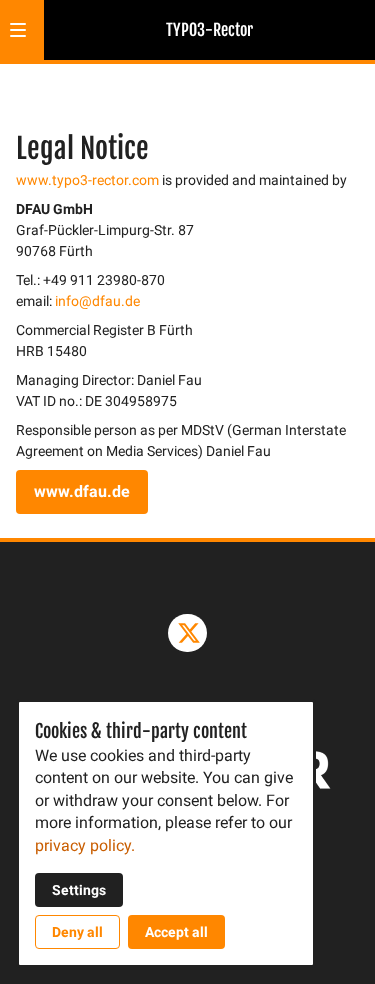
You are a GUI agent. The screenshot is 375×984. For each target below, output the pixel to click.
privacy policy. (85, 845)
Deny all (77, 932)
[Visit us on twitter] (187, 633)
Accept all (176, 932)
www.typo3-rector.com (87, 180)
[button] (18, 30)
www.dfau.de (82, 491)
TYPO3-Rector (209, 30)
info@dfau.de (97, 301)
